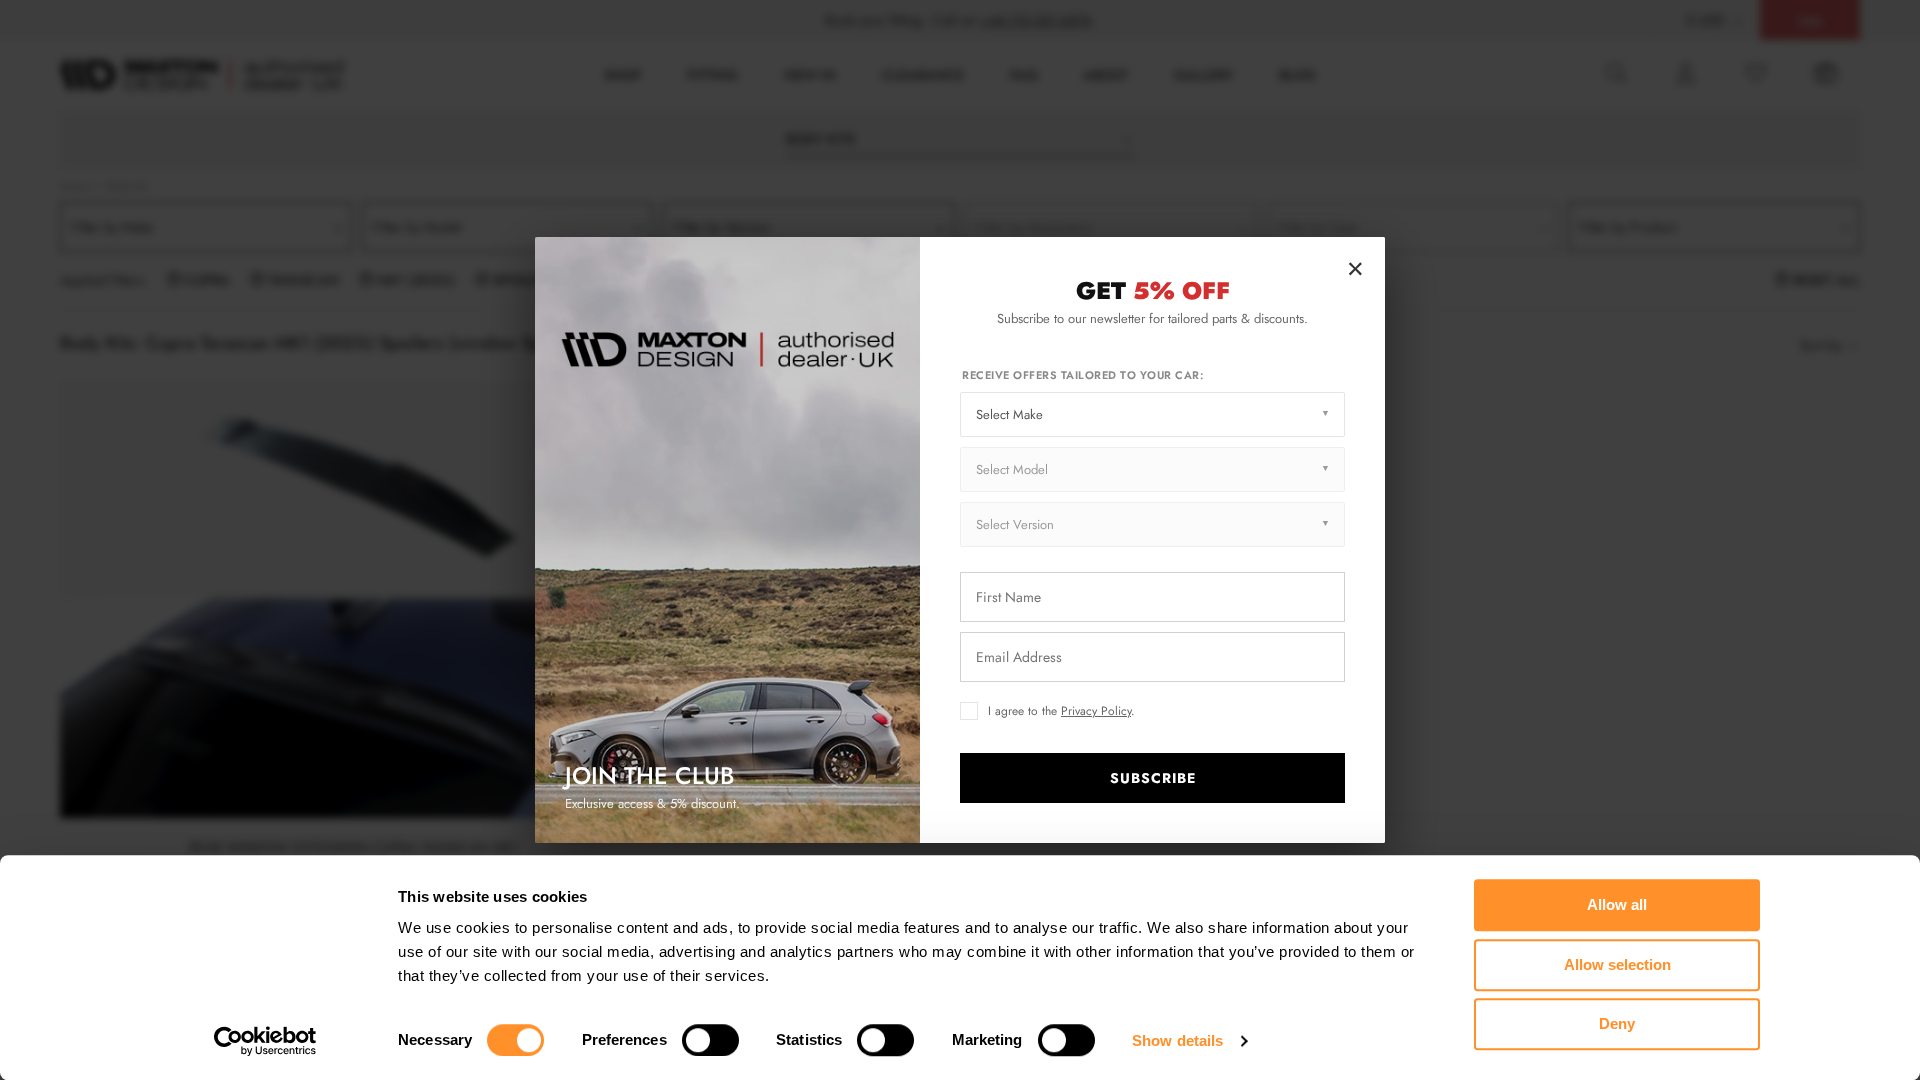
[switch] (710, 1040)
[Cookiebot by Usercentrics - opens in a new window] (265, 1041)
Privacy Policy (1096, 711)
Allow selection (1617, 964)
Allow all (1617, 904)
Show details (1177, 1040)
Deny (1617, 1023)
